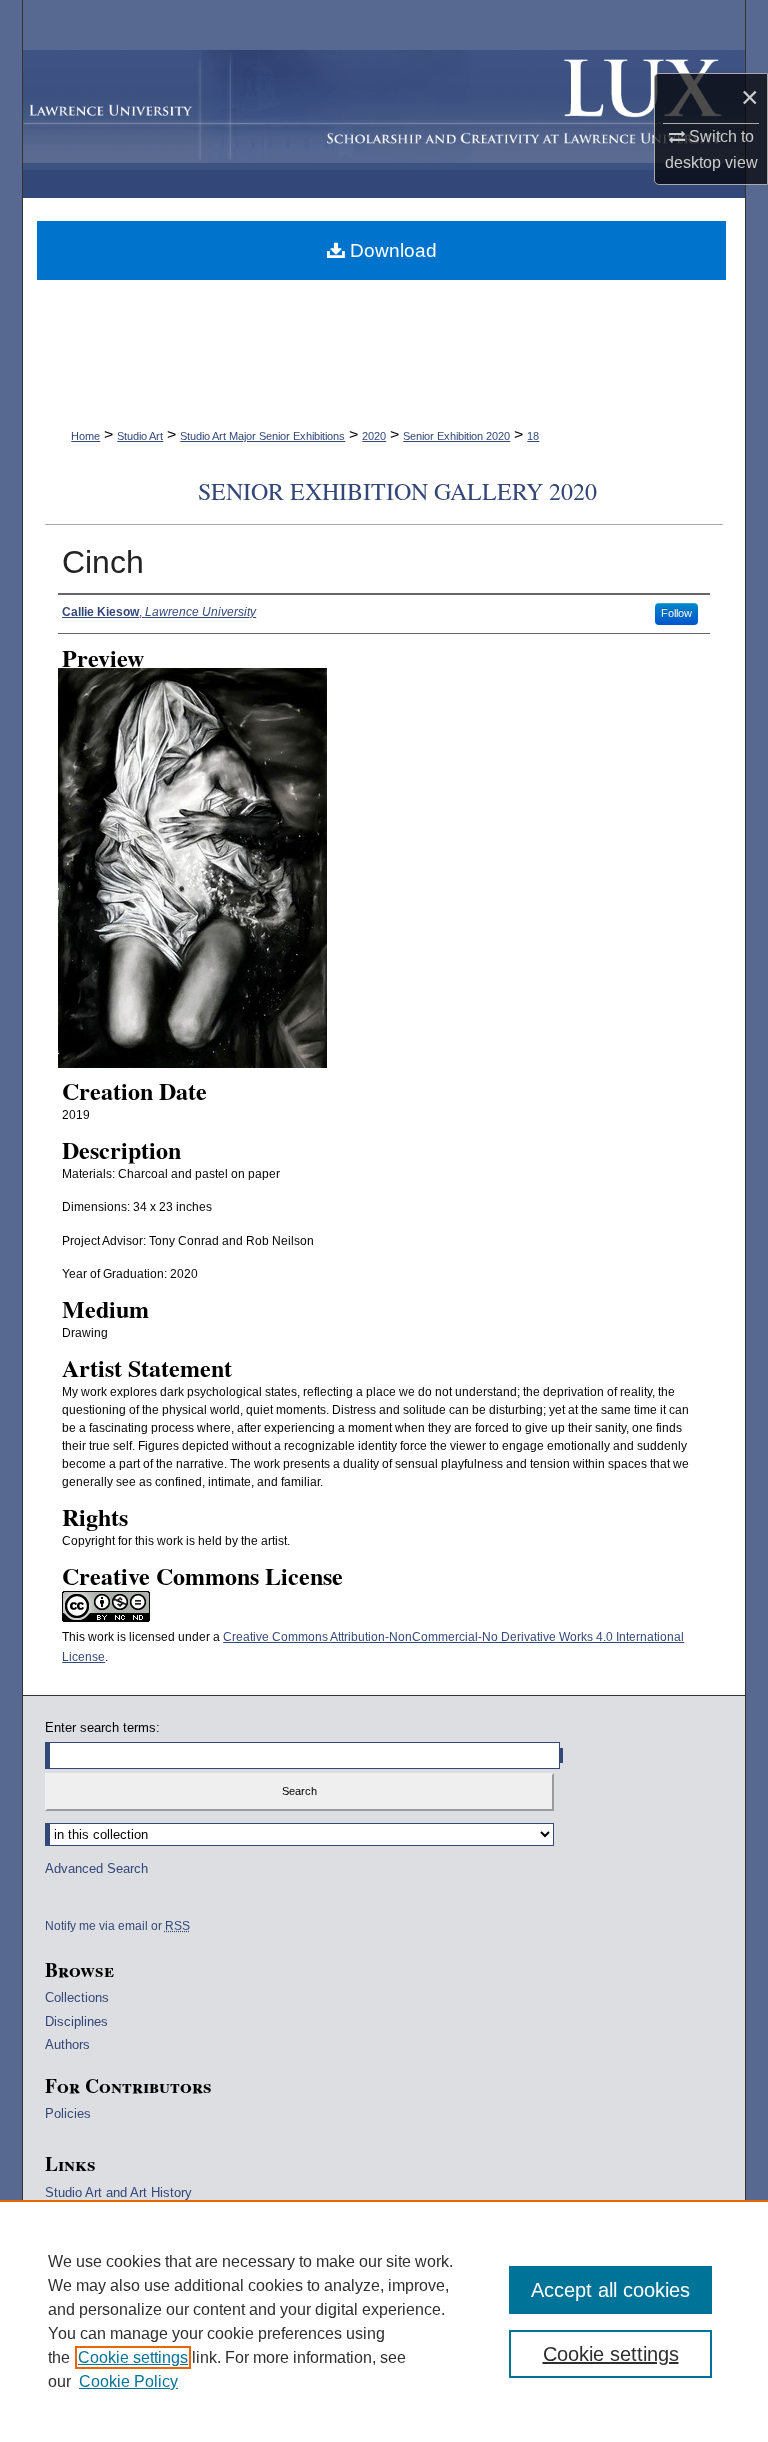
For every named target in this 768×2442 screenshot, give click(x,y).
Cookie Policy (128, 2381)
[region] (384, 2321)
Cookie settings (133, 2357)
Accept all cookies (610, 2290)
